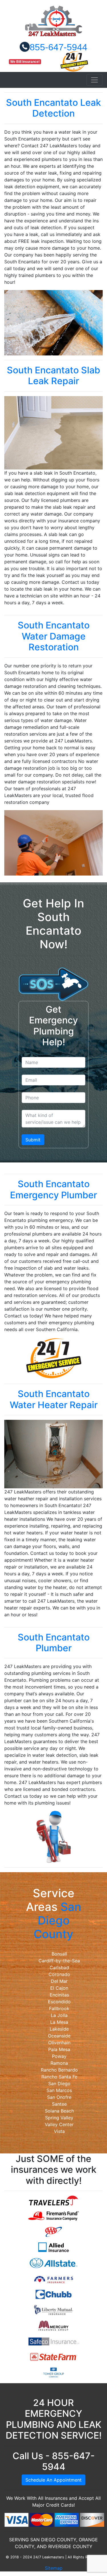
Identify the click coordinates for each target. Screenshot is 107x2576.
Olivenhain (59, 2043)
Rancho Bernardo (59, 2070)
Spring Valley (59, 2118)
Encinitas (59, 1995)
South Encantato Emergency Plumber (53, 1189)
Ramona (59, 2063)
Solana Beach (59, 2111)
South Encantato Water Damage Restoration (54, 636)
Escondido (59, 2002)
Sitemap (54, 2568)
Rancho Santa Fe (59, 2077)
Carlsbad (59, 1967)
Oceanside (59, 2036)
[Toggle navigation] (94, 80)
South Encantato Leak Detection (53, 108)
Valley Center (59, 2124)
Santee (59, 2104)
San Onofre (59, 2097)
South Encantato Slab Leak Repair (53, 375)
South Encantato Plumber (54, 1643)
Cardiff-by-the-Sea (59, 1961)
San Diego (59, 2083)
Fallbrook (59, 2008)
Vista (59, 2131)
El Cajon (59, 1988)
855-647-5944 (58, 47)
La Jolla (59, 2015)
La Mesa (59, 2022)
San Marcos (59, 2090)
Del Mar (59, 1981)
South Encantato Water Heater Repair (54, 1399)
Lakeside (59, 2029)
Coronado (59, 1974)
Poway (59, 2056)
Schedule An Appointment (53, 2480)
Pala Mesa (59, 2049)
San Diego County (57, 1920)
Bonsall (59, 1954)
